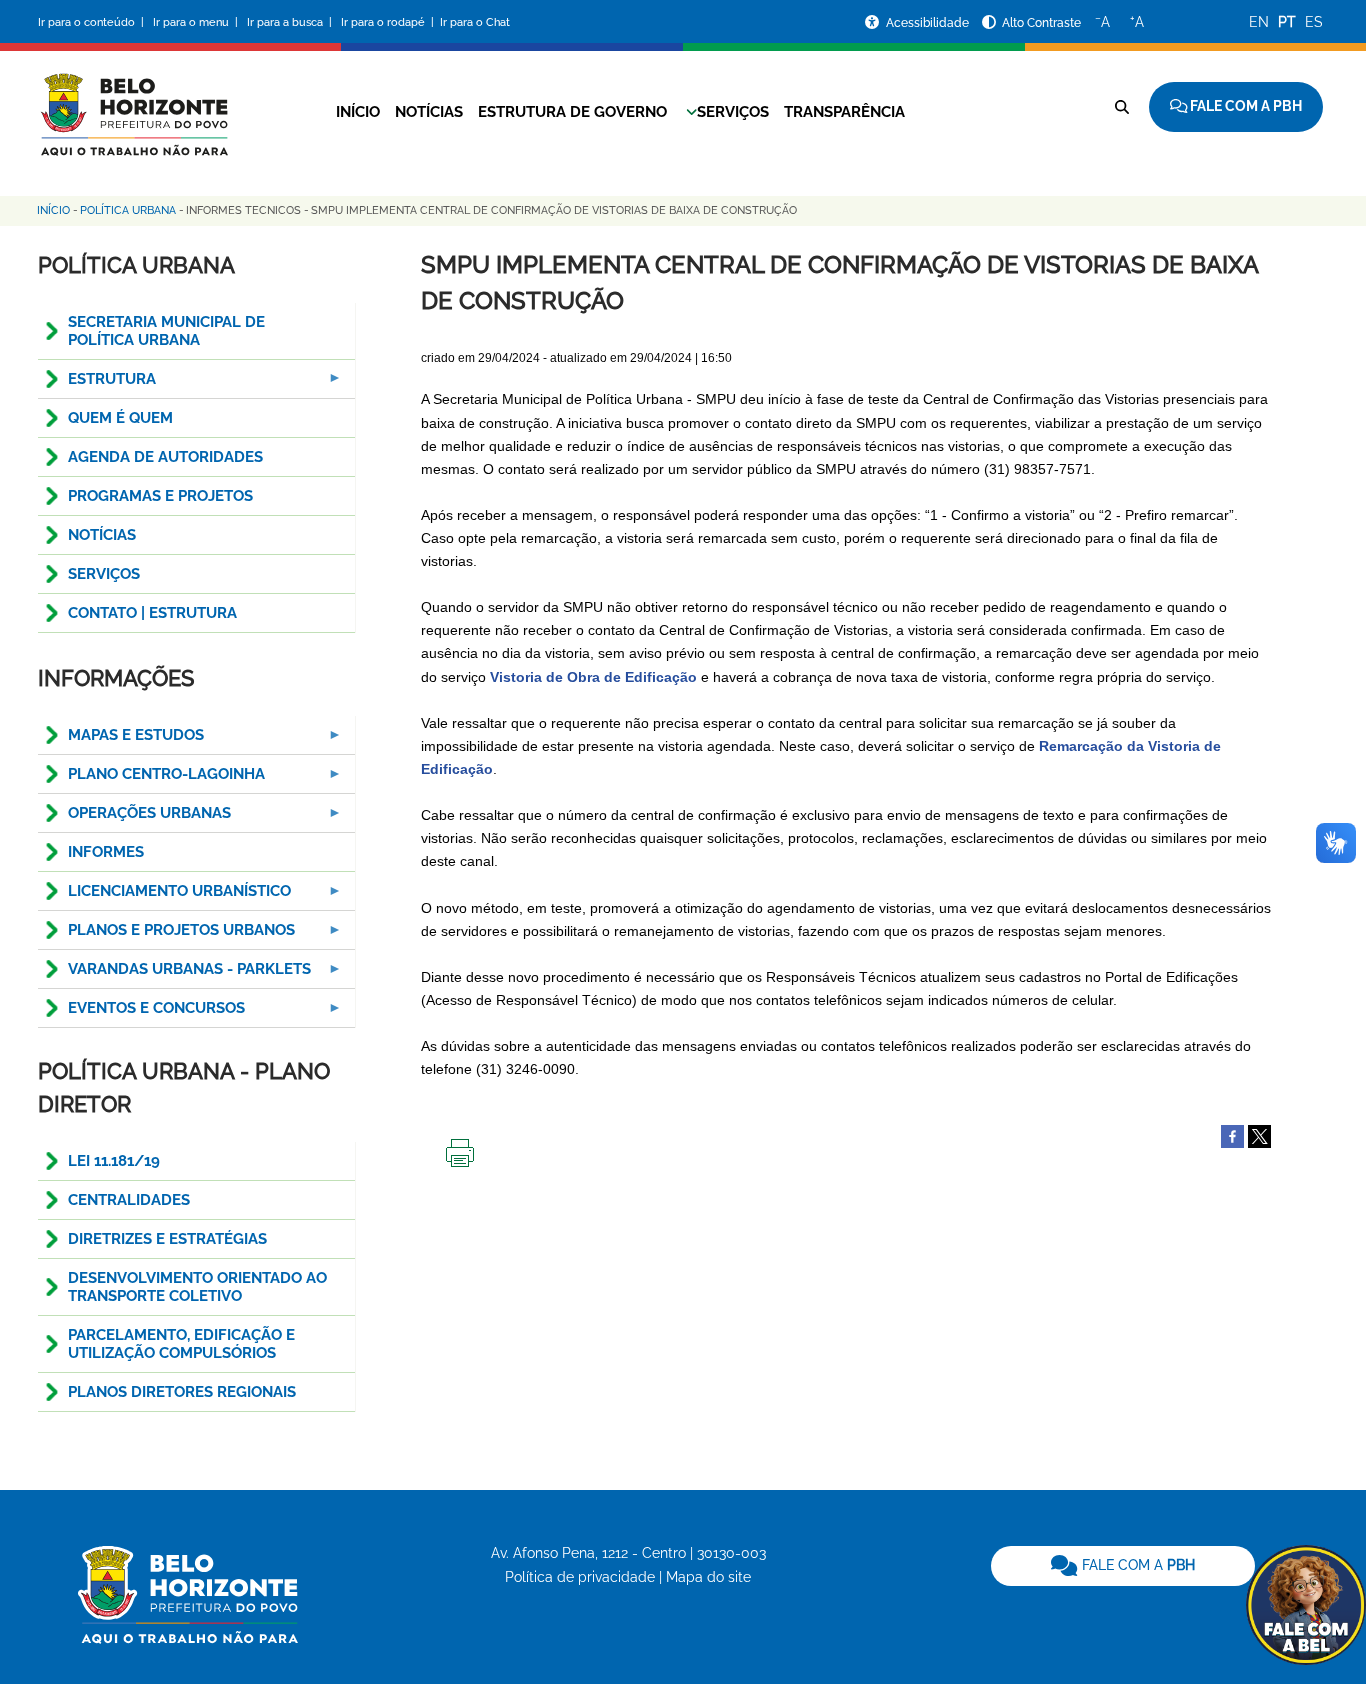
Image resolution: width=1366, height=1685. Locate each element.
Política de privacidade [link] (580, 1577)
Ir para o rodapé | (389, 22)
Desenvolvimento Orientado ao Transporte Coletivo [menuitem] (197, 1287)
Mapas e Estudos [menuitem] (121, 740)
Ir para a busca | (291, 22)
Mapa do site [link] (708, 1577)
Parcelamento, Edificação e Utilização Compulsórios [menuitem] (181, 1344)
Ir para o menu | (197, 22)
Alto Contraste (1041, 23)
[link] (1123, 1566)
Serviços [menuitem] (104, 574)
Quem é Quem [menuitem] (120, 418)
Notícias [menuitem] (102, 535)
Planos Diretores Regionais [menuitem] (182, 1392)
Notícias (429, 112)
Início (358, 112)
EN (1259, 22)
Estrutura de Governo (572, 112)
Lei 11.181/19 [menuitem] (114, 1161)
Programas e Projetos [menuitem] (160, 496)
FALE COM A (1136, 1565)
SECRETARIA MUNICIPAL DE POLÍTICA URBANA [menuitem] (166, 331)
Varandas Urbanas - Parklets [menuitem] (174, 974)
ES (1314, 22)
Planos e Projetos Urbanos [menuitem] (166, 935)
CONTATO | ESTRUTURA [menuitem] (152, 613)
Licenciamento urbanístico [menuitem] (164, 896)
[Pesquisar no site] (1122, 107)
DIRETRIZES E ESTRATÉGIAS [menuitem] (167, 1239)
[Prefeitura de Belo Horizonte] (133, 102)
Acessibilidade (929, 23)
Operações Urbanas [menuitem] (134, 818)
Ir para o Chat (475, 22)
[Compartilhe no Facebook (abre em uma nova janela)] (1232, 1135)
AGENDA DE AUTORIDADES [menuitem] (165, 457)
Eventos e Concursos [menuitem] (141, 1013)
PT (1287, 22)
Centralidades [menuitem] (129, 1200)
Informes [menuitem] (106, 852)
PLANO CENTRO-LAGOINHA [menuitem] (151, 779)
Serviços (733, 112)
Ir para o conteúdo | (94, 22)
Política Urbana (128, 210)
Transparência (844, 112)
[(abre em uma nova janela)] (1259, 1135)
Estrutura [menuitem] (97, 384)
